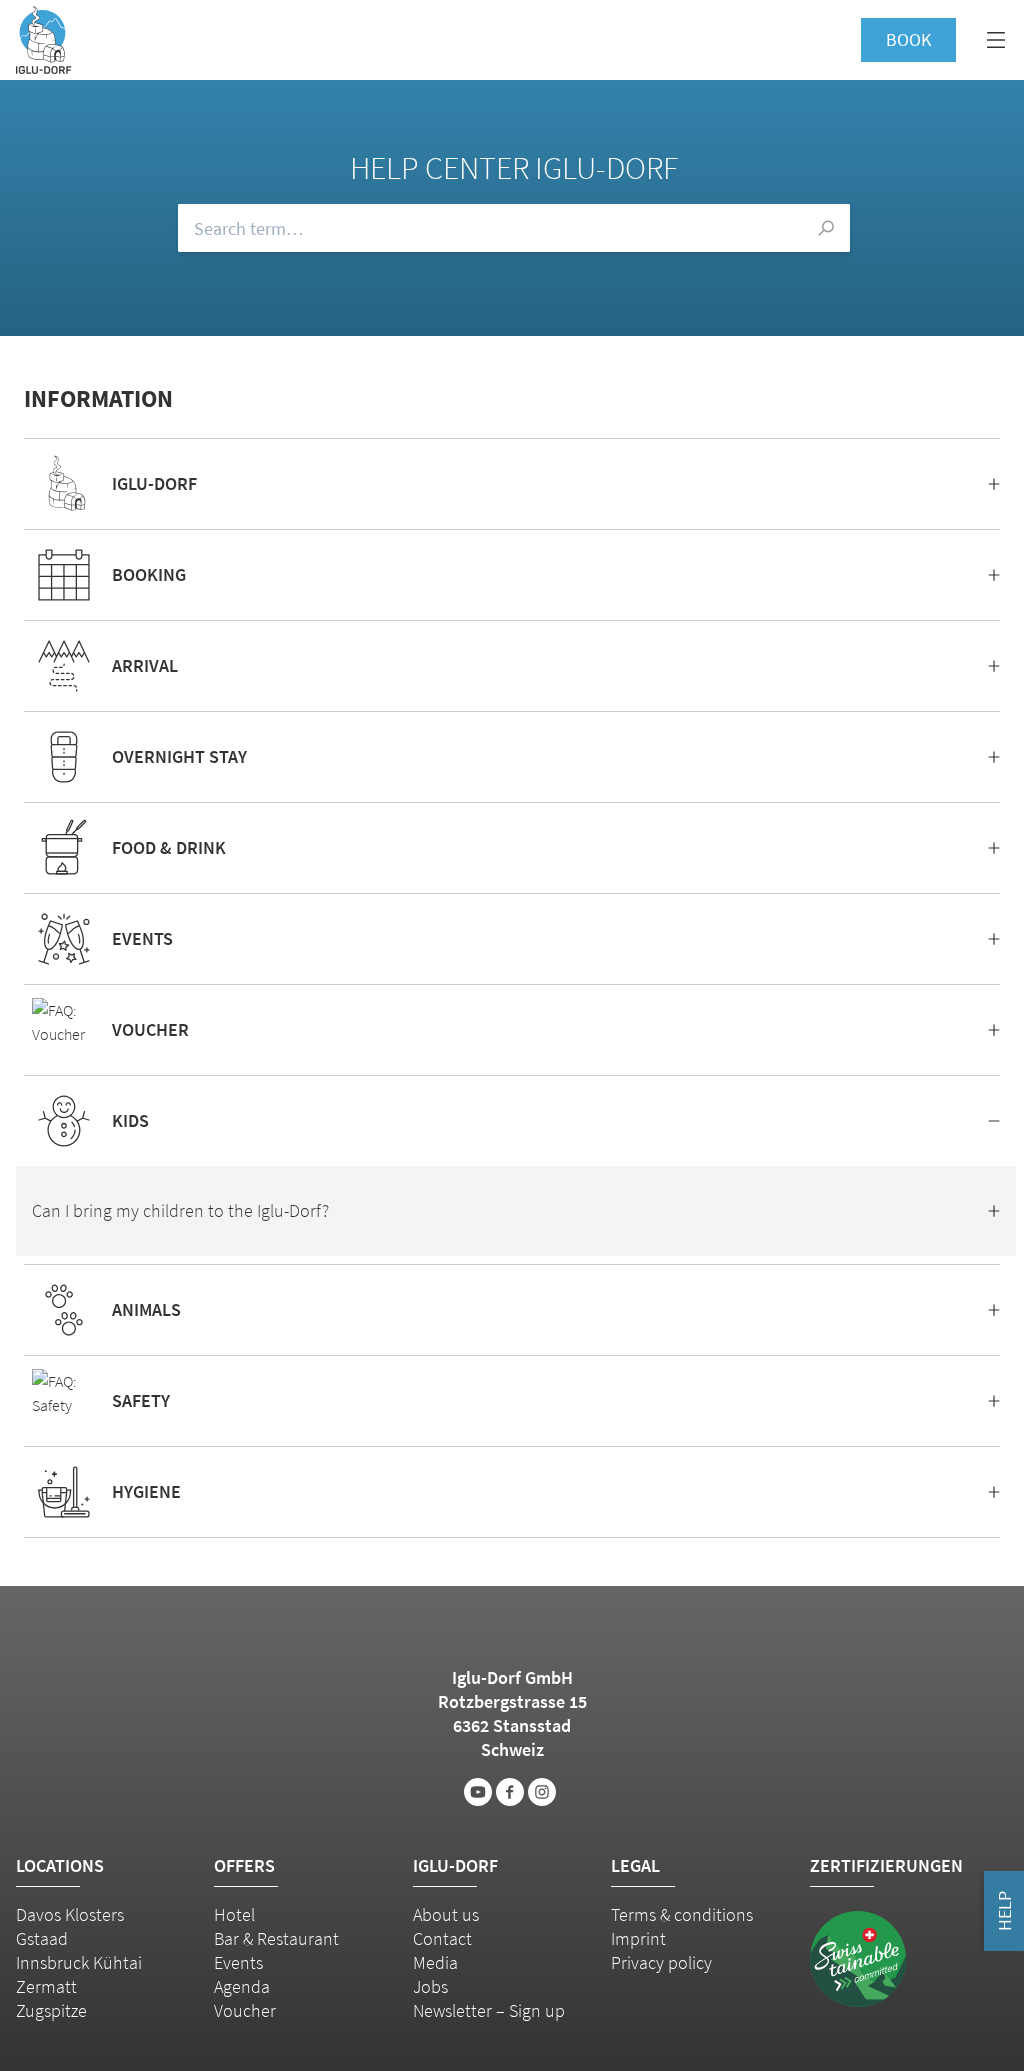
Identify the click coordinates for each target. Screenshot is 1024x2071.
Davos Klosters (70, 1914)
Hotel (234, 1914)
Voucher (245, 2010)
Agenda (242, 1986)
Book (908, 39)
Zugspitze (51, 2010)
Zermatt (46, 1986)
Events (238, 1962)
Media (435, 1962)
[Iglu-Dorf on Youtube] (478, 1792)
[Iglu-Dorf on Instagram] (542, 1792)
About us (446, 1914)
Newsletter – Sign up (489, 2010)
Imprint (638, 1938)
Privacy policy (661, 1962)
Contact (442, 1938)
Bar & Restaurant (276, 1938)
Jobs (430, 1986)
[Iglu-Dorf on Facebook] (510, 1792)
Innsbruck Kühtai (79, 1962)
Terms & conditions (682, 1914)
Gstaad (42, 1938)
